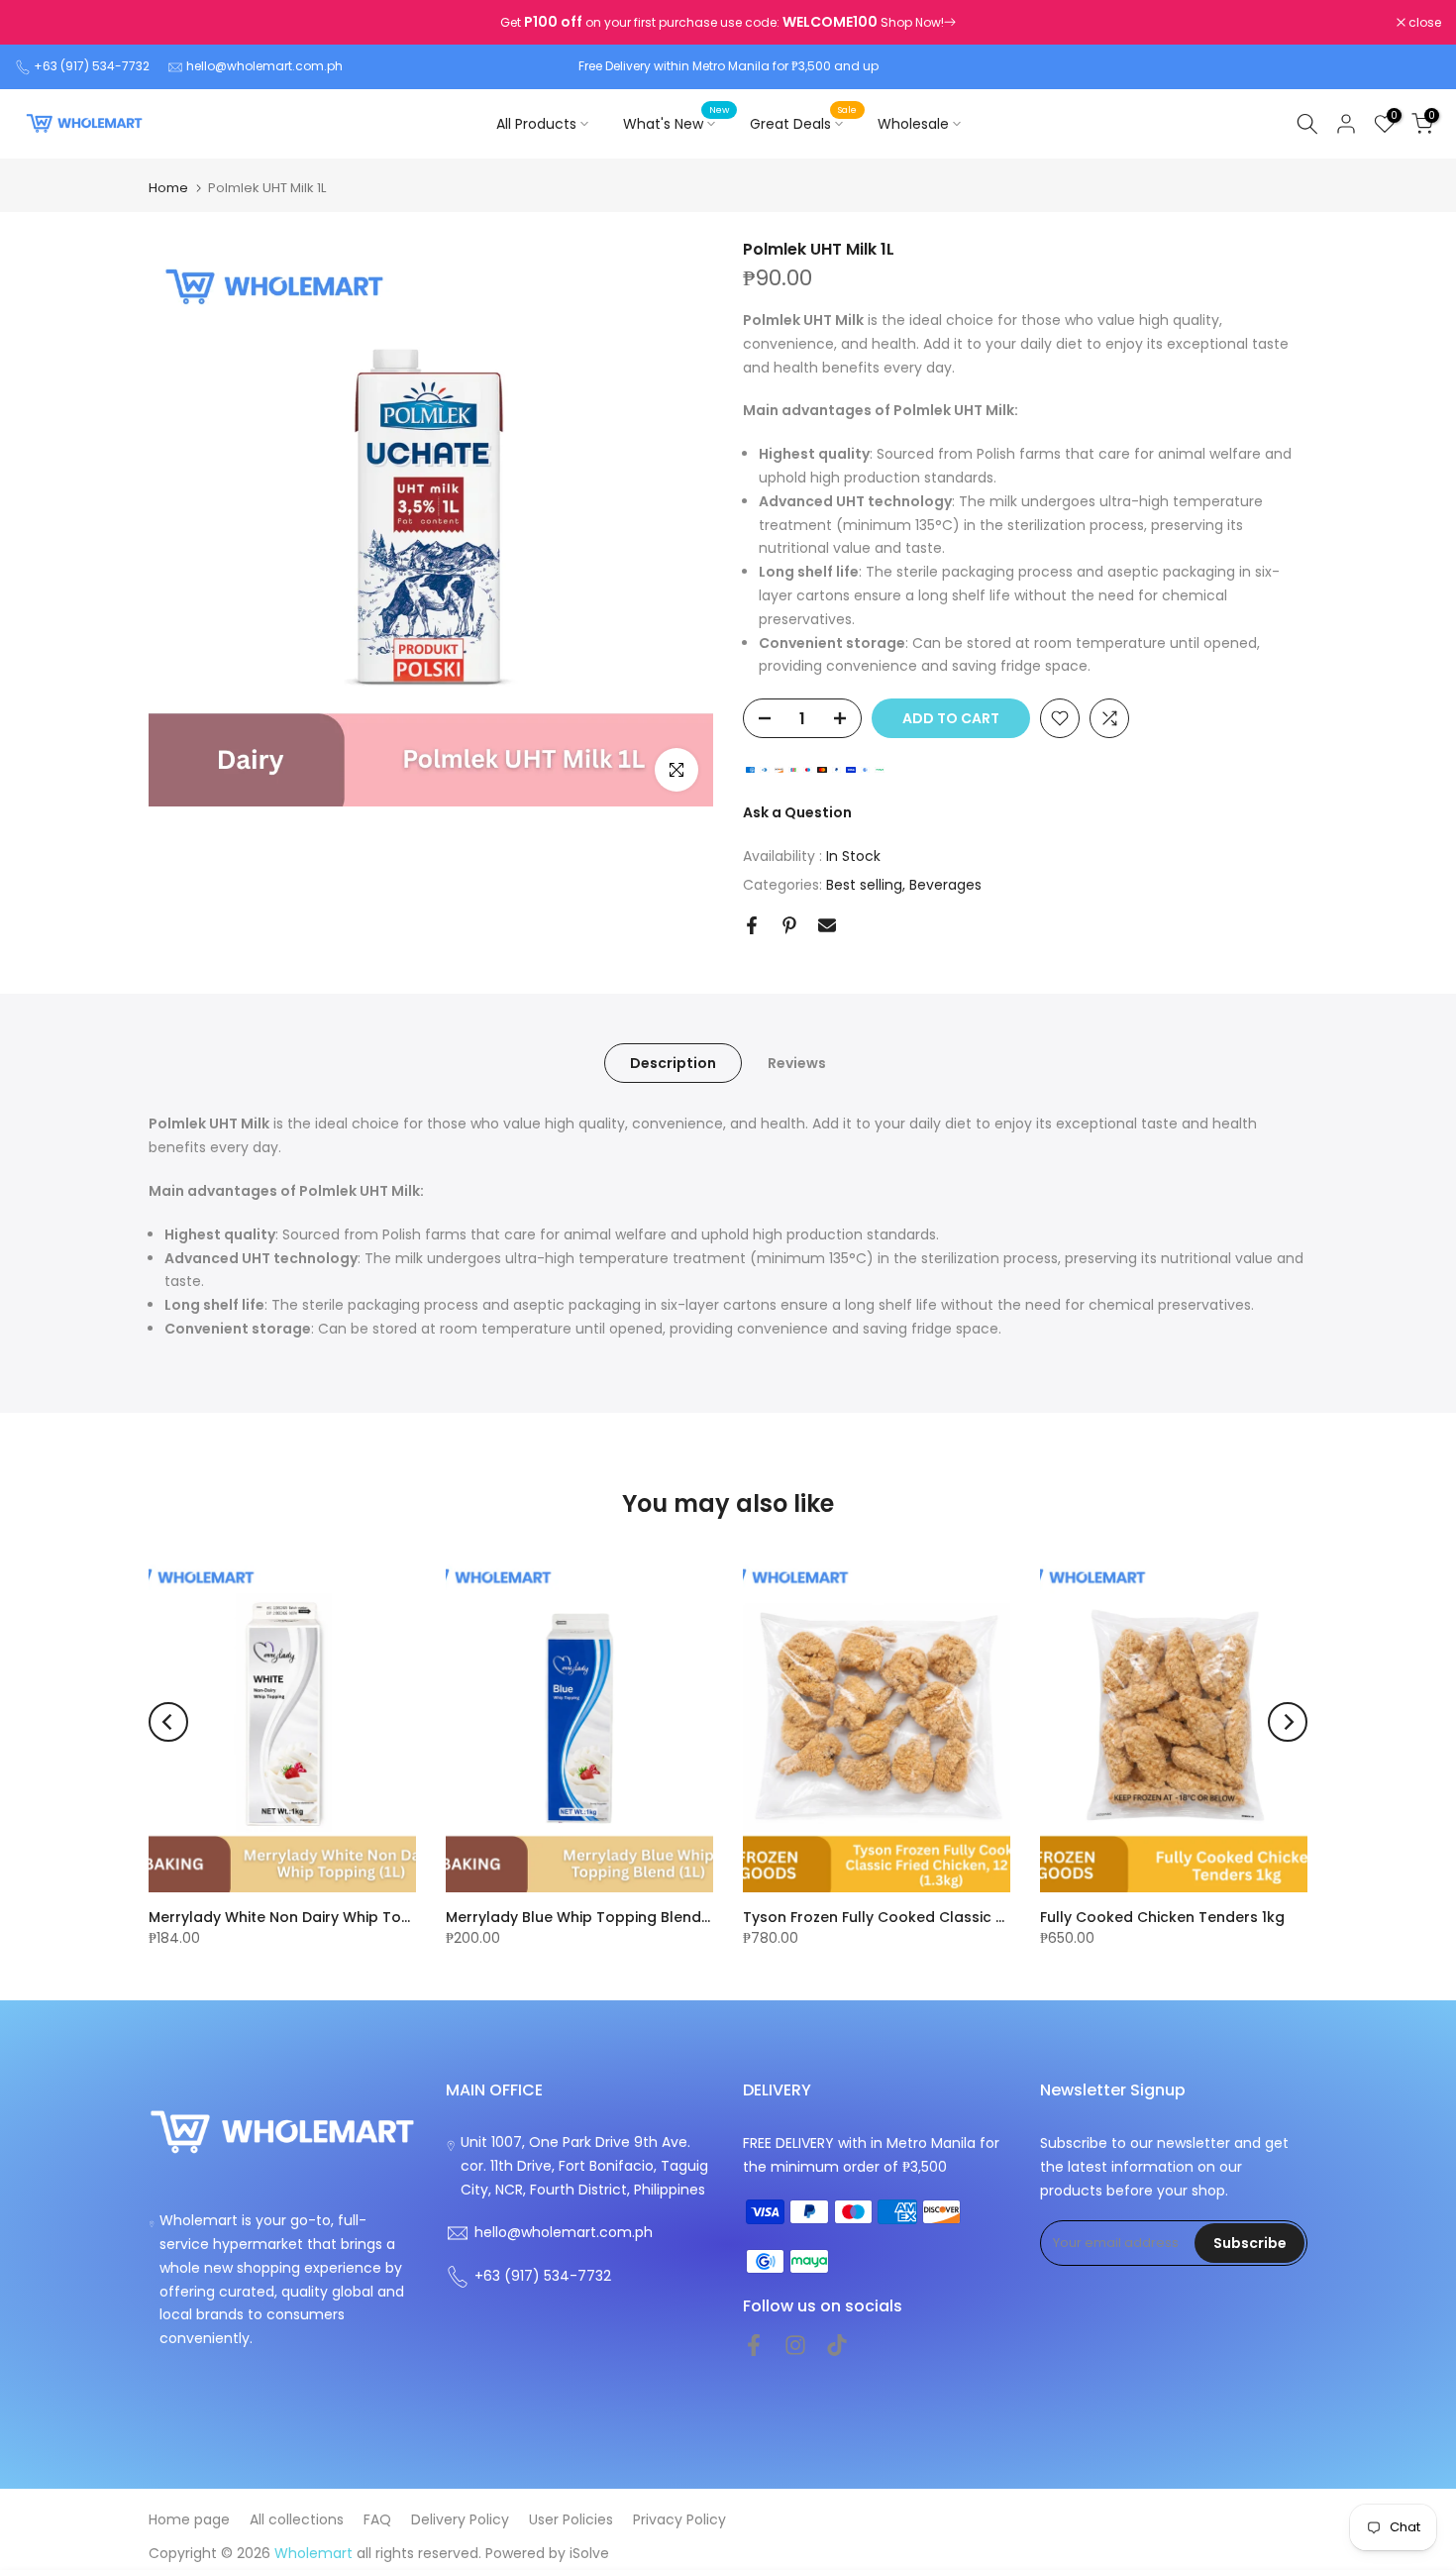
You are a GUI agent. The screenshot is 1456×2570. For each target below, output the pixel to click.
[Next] (1288, 1722)
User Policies (571, 2519)
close (42, 23)
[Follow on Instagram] (795, 2345)
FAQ (377, 2519)
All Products (536, 124)
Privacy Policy (679, 2519)
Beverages (945, 885)
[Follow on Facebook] (754, 2345)
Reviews (797, 1063)
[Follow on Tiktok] (837, 2345)
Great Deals (804, 123)
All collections (297, 2519)
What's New (676, 123)
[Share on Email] (827, 925)
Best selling (864, 885)
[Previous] (168, 1722)
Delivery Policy (460, 2519)
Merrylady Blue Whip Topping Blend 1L (581, 1917)
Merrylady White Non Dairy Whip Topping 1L (303, 1917)
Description (673, 1063)
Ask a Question (797, 812)
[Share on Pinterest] (789, 925)
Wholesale (913, 124)
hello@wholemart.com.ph (264, 66)
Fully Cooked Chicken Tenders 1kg (1162, 1917)
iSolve (589, 2553)
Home (168, 188)
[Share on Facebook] (752, 925)
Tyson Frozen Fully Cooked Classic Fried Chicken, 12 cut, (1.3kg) (969, 1917)
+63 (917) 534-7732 (92, 66)
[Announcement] (728, 23)
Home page (189, 2519)
